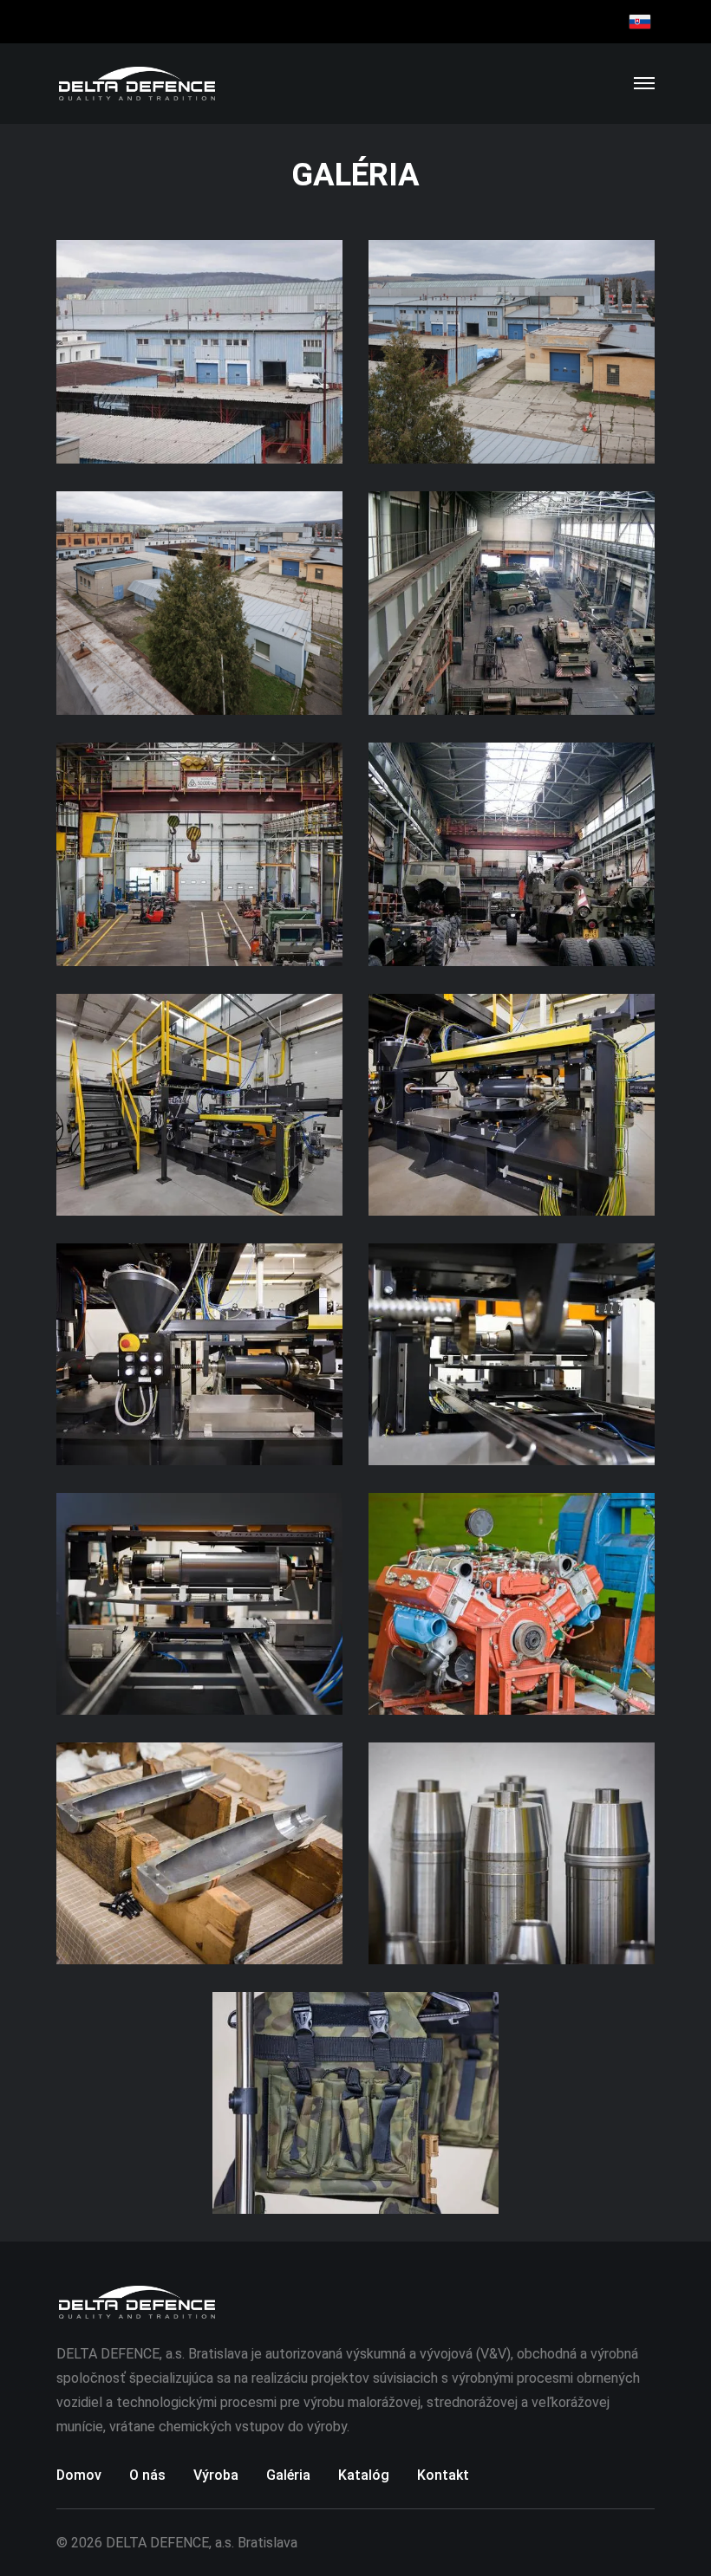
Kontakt (443, 2475)
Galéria (288, 2475)
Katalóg (364, 2475)
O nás (147, 2475)
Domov (79, 2475)
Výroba (216, 2475)
